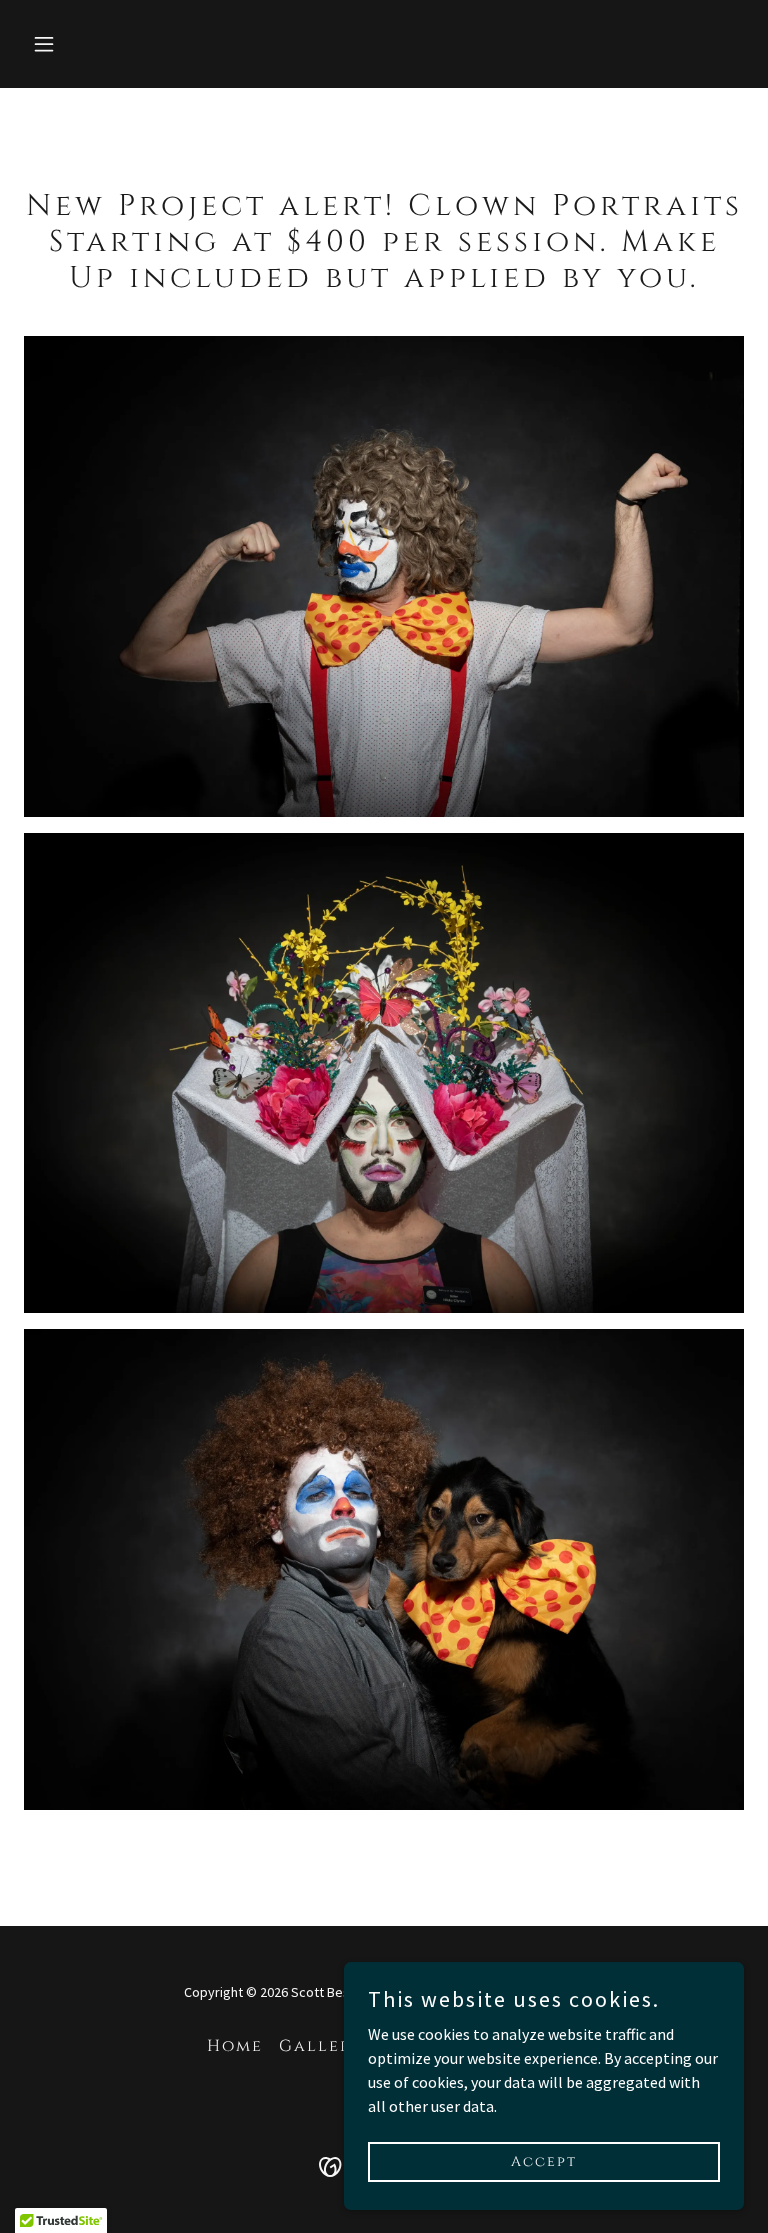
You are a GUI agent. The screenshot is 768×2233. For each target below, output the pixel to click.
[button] (106, 44)
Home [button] (235, 2046)
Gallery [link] (321, 2046)
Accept (544, 2161)
